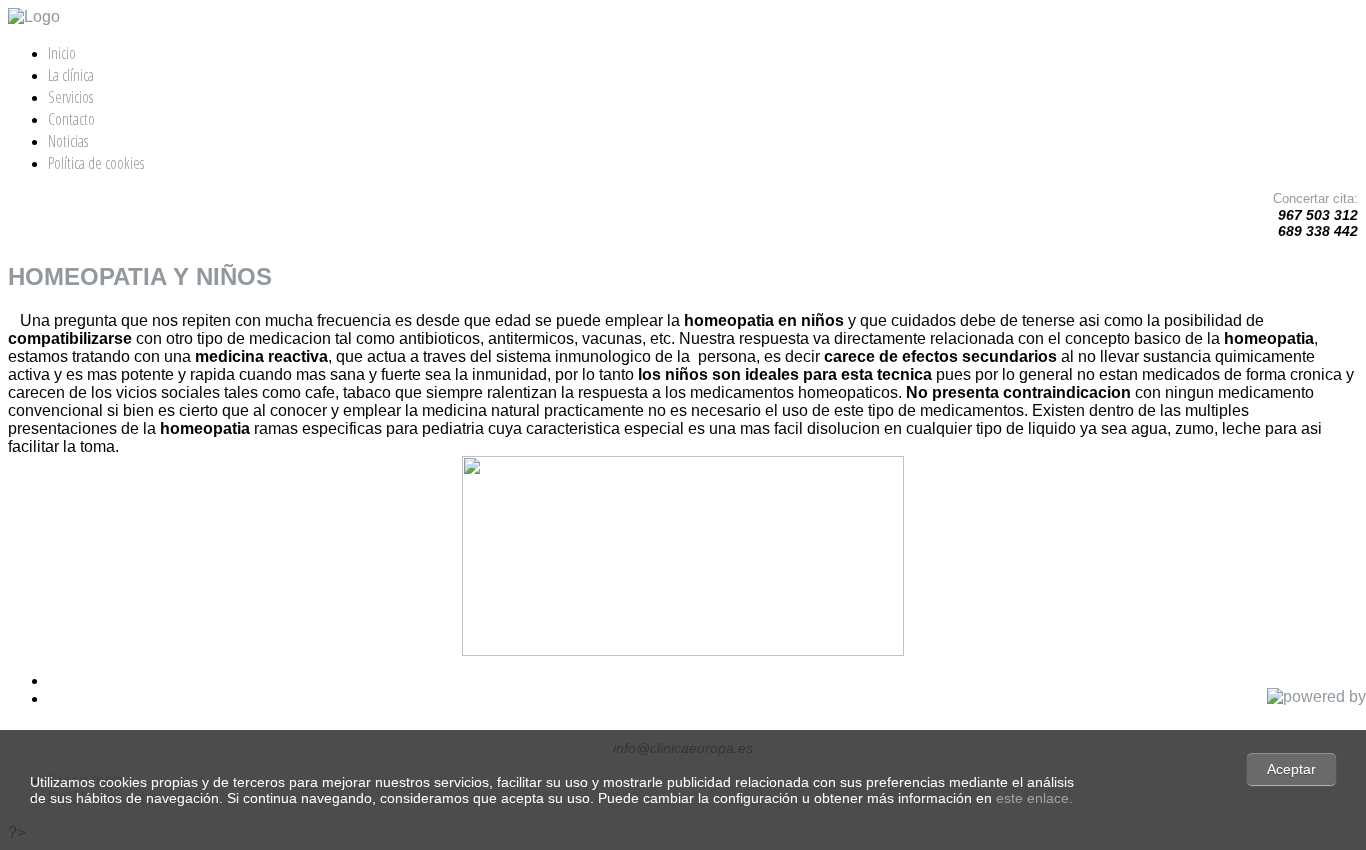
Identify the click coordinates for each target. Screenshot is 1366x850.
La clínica (71, 75)
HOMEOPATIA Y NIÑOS (140, 276)
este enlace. (1034, 798)
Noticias (68, 141)
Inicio (62, 53)
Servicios (70, 97)
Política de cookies (96, 163)
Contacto (71, 119)
